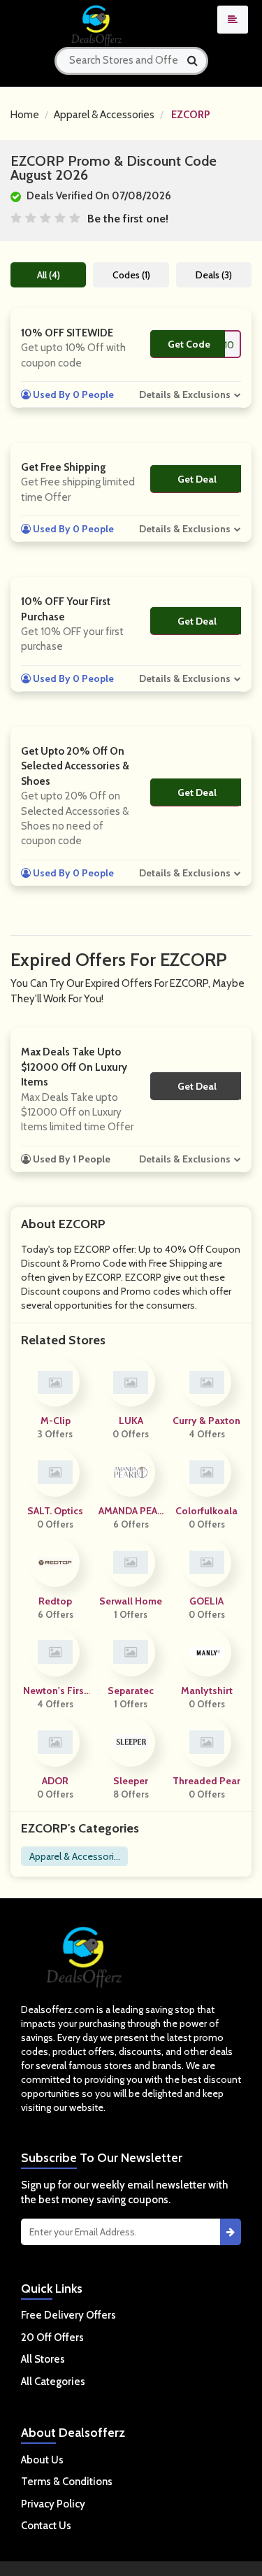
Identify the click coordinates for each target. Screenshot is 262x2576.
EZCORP (191, 115)
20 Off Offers (52, 2337)
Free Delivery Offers (68, 2315)
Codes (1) (131, 275)
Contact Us (46, 2526)
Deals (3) (214, 275)
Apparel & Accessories (104, 115)
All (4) (49, 275)
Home (25, 115)
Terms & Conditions (67, 2482)
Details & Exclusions (185, 394)
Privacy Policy (53, 2504)
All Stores (43, 2359)
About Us (42, 2460)
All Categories (53, 2382)
